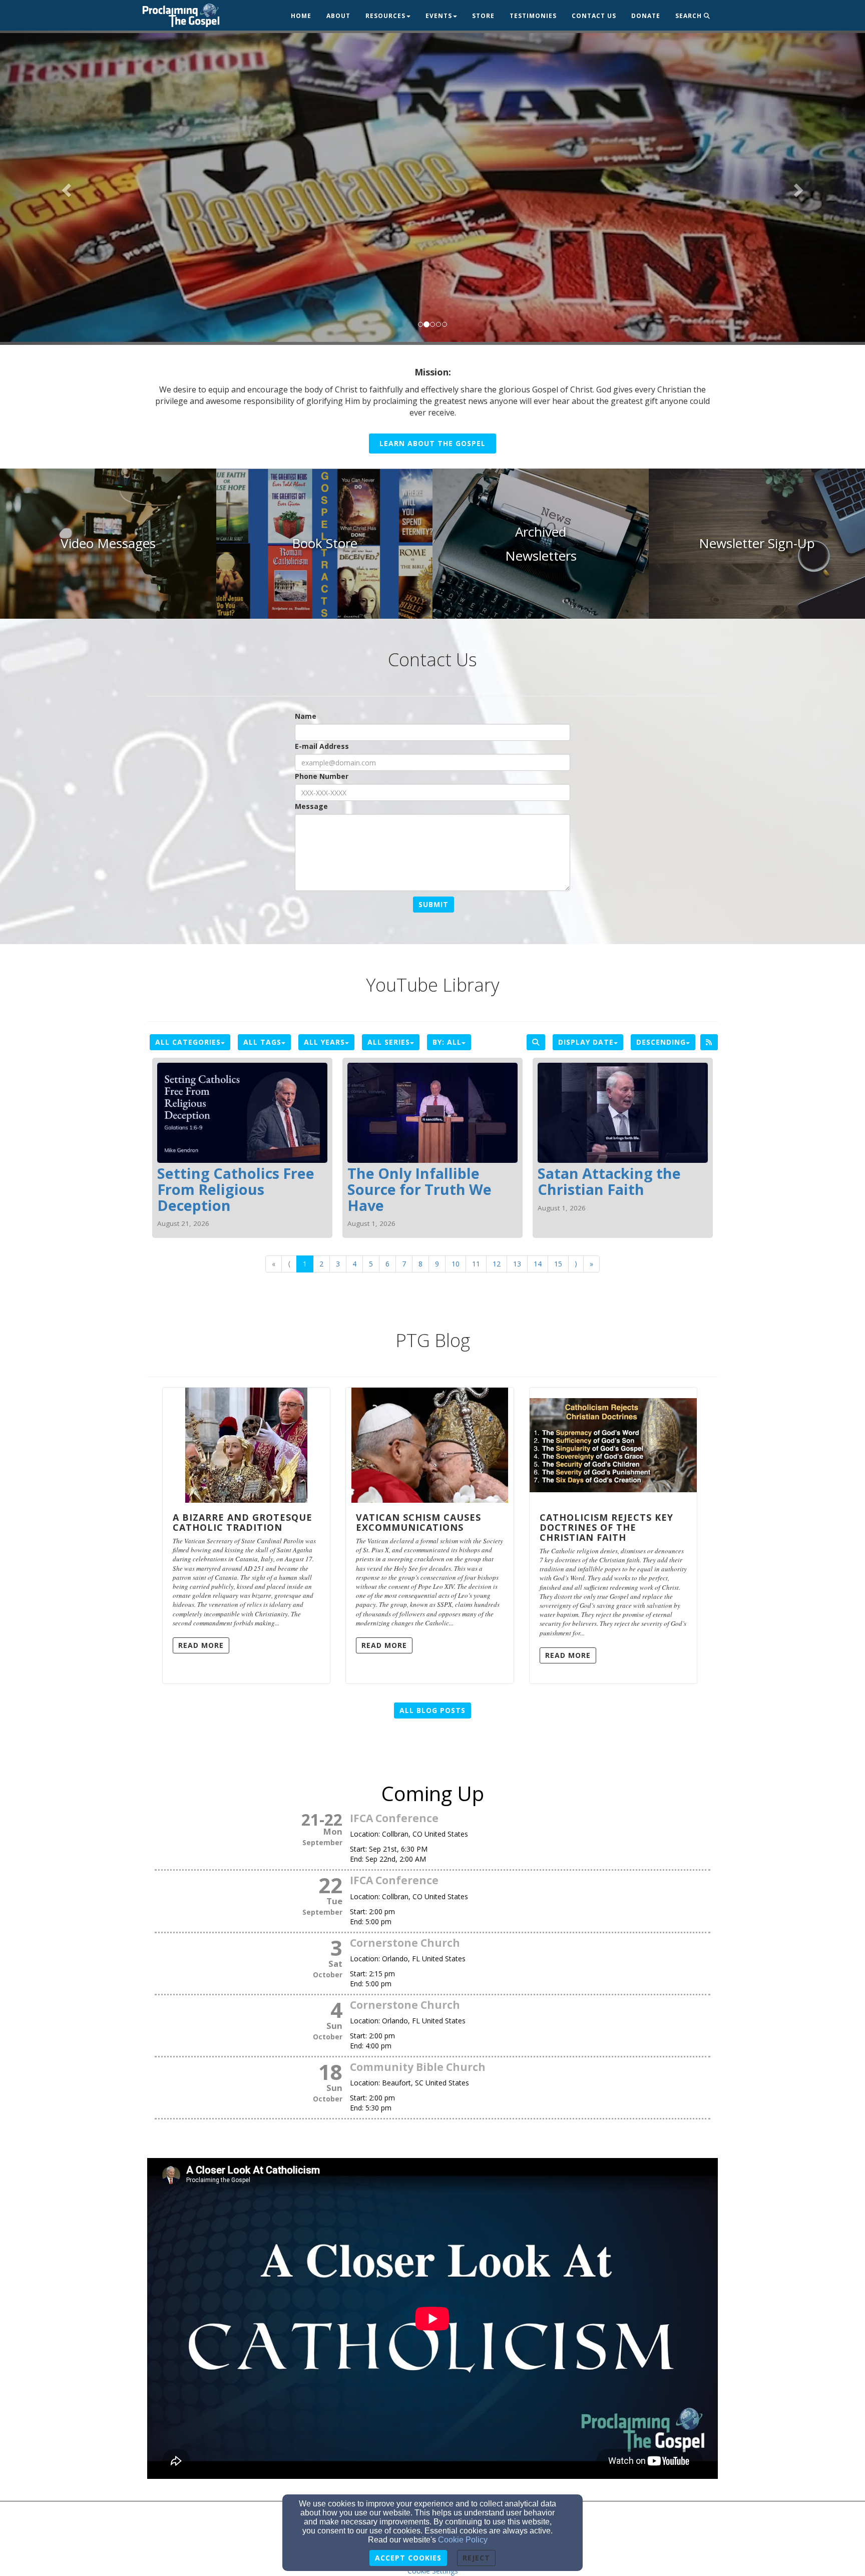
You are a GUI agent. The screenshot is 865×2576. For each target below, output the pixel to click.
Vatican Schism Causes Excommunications (418, 1522)
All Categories (188, 1042)
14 (538, 1264)
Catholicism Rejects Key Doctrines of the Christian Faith (606, 1527)
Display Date (586, 1042)
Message (311, 806)
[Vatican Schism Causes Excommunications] (429, 1445)
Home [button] (301, 16)
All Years (324, 1042)
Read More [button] (201, 1645)
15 (558, 1264)
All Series (389, 1042)
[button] (65, 187)
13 (517, 1264)
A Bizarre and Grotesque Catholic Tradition (243, 1522)
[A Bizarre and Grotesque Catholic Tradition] (246, 1445)
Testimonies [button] (533, 16)
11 (476, 1264)
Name (306, 716)
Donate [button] (646, 16)
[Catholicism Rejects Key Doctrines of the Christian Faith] (613, 1445)
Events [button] (439, 16)
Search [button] (690, 16)
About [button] (338, 16)
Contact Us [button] (594, 16)
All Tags (262, 1042)
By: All (447, 1042)
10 (456, 1264)
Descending (661, 1042)
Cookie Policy (463, 2540)
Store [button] (483, 16)
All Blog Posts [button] (432, 1710)
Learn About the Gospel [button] (432, 443)
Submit (434, 904)
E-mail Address (322, 746)
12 (497, 1264)
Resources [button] (385, 16)
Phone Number (322, 776)
